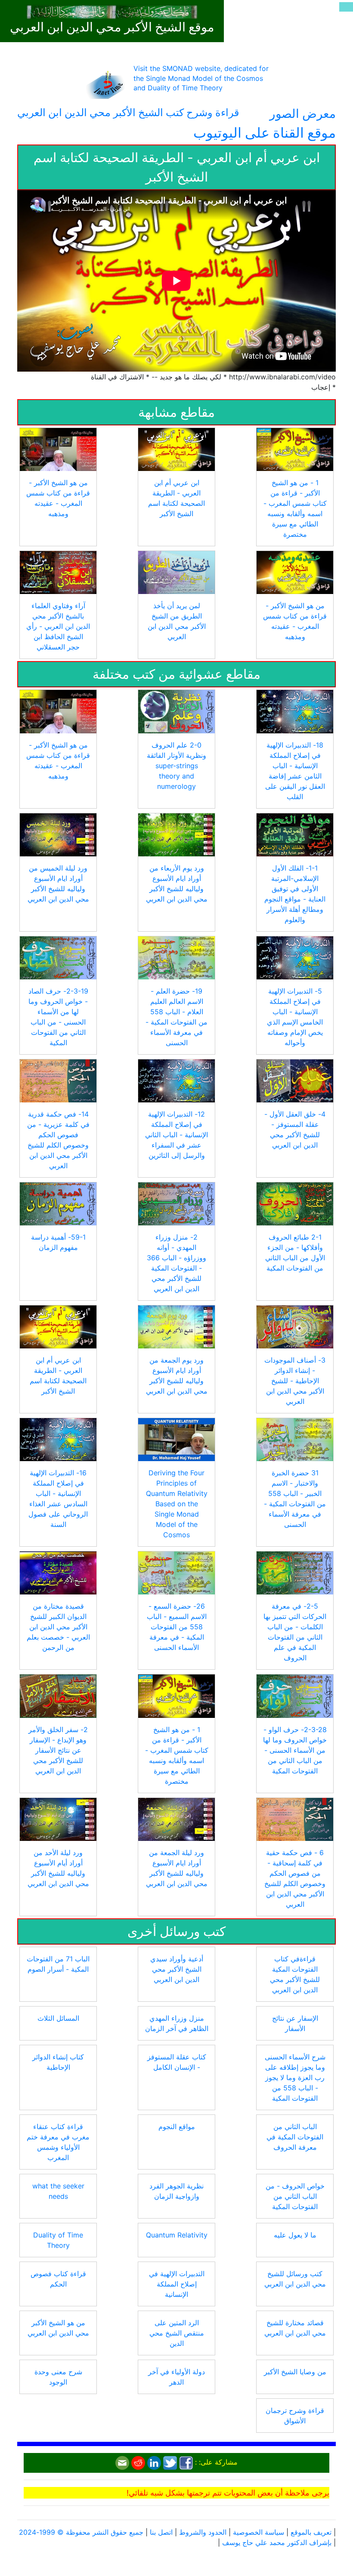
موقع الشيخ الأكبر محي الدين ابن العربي (112, 27)
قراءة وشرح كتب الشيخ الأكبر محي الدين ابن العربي (128, 112)
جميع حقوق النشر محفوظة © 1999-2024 (81, 2532)
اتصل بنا (161, 2532)
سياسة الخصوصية (259, 2532)
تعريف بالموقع (311, 2532)
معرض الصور (303, 114)
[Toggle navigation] (346, 7)
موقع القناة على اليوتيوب (265, 133)
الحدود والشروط (203, 2532)
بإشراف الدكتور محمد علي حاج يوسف (277, 2542)
